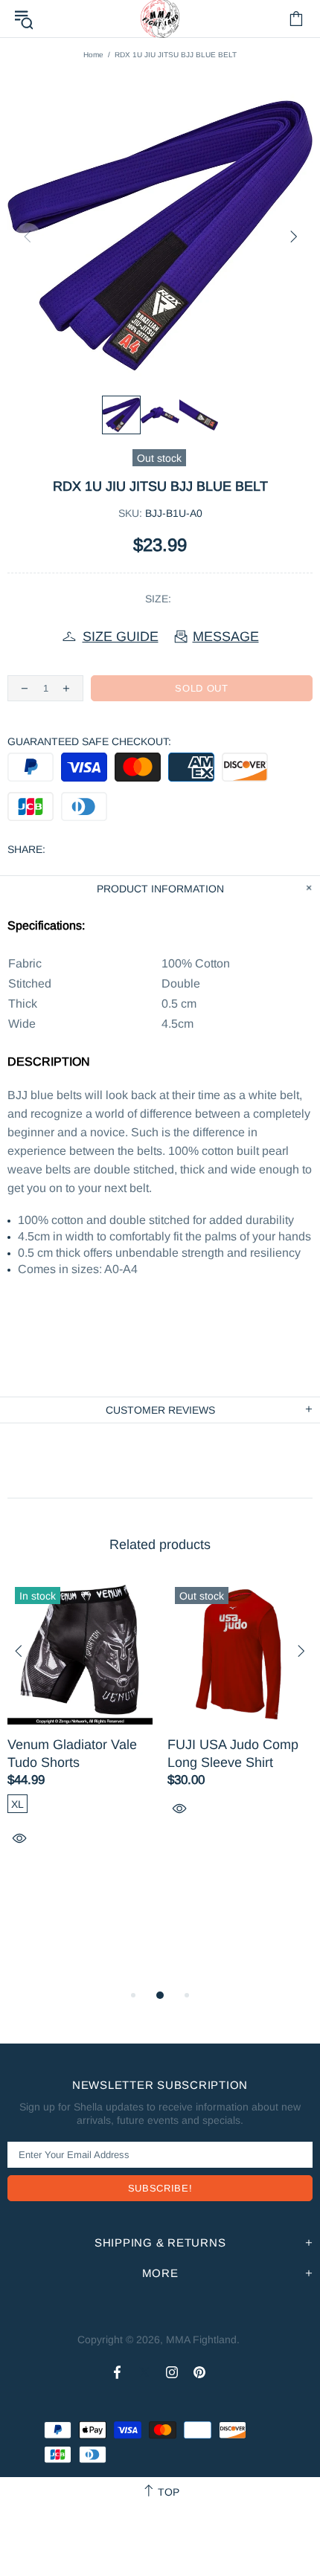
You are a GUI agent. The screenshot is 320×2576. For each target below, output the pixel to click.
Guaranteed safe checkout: (89, 741)
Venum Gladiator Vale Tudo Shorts (72, 1754)
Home (93, 55)
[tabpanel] (80, 1730)
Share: (26, 849)
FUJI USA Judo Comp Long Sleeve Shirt (233, 1754)
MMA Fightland (201, 2340)
